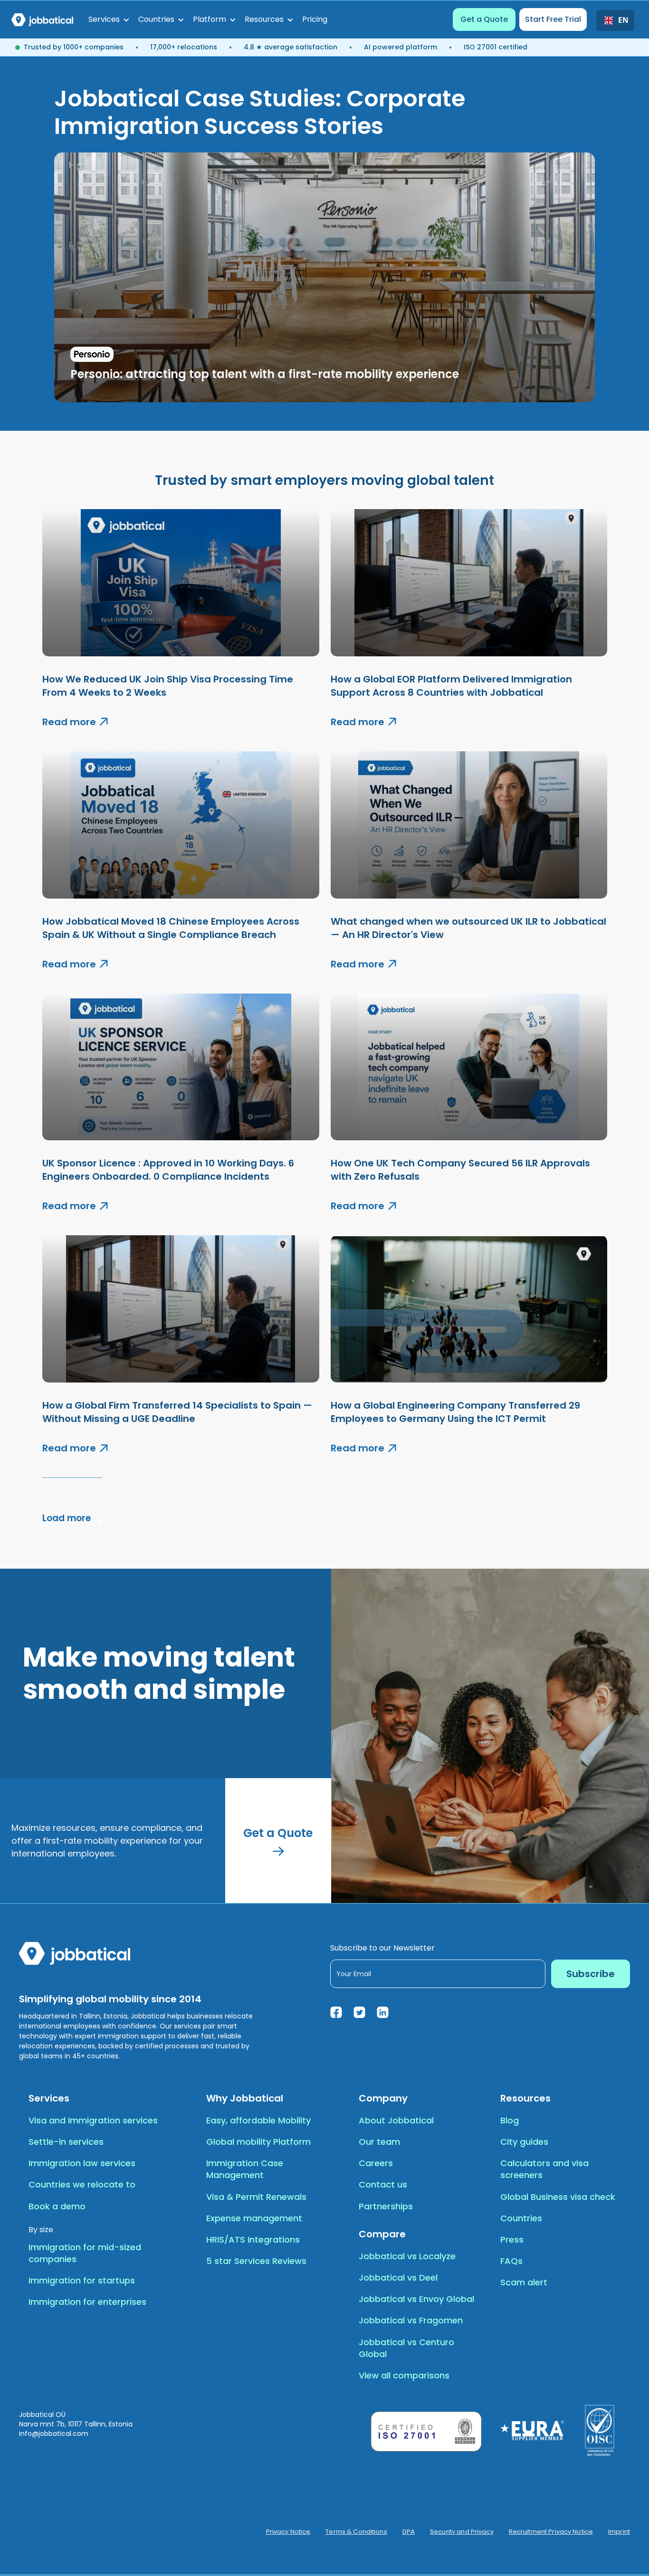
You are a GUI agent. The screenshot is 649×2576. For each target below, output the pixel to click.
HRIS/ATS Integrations (253, 2240)
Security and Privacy (462, 2532)
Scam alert (524, 2282)
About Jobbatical (396, 2120)
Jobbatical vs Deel (398, 2278)
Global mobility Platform (258, 2142)
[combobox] (615, 20)
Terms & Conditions (356, 2532)
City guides (524, 2142)
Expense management (254, 2218)
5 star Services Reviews (256, 2261)
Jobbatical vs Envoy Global (416, 2299)
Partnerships (386, 2206)
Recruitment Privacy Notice (551, 2532)
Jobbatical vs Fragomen (411, 2320)
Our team (379, 2142)
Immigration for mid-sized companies (85, 2253)
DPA (409, 2532)
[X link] (359, 2012)
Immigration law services (82, 2163)
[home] (42, 19)
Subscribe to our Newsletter (382, 1948)
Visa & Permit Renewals (256, 2197)
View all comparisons (404, 2375)
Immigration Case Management (245, 2169)
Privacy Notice (288, 2532)
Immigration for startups (82, 2280)
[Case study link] (324, 277)
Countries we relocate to (82, 2184)
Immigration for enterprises (87, 2302)
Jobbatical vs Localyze (407, 2256)
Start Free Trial (553, 19)
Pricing (315, 19)
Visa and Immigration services (93, 2120)
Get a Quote (484, 19)
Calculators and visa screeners (544, 2169)
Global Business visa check (558, 2197)
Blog (510, 2120)
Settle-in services (66, 2142)
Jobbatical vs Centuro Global (406, 2348)
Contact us (383, 2184)
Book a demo (57, 2206)
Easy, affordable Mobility (258, 2120)
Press (512, 2240)
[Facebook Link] (336, 2012)
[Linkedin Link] (383, 2012)
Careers (376, 2163)
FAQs (511, 2261)
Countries (521, 2218)
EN (622, 20)
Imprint (619, 2532)
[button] (109, 19)
